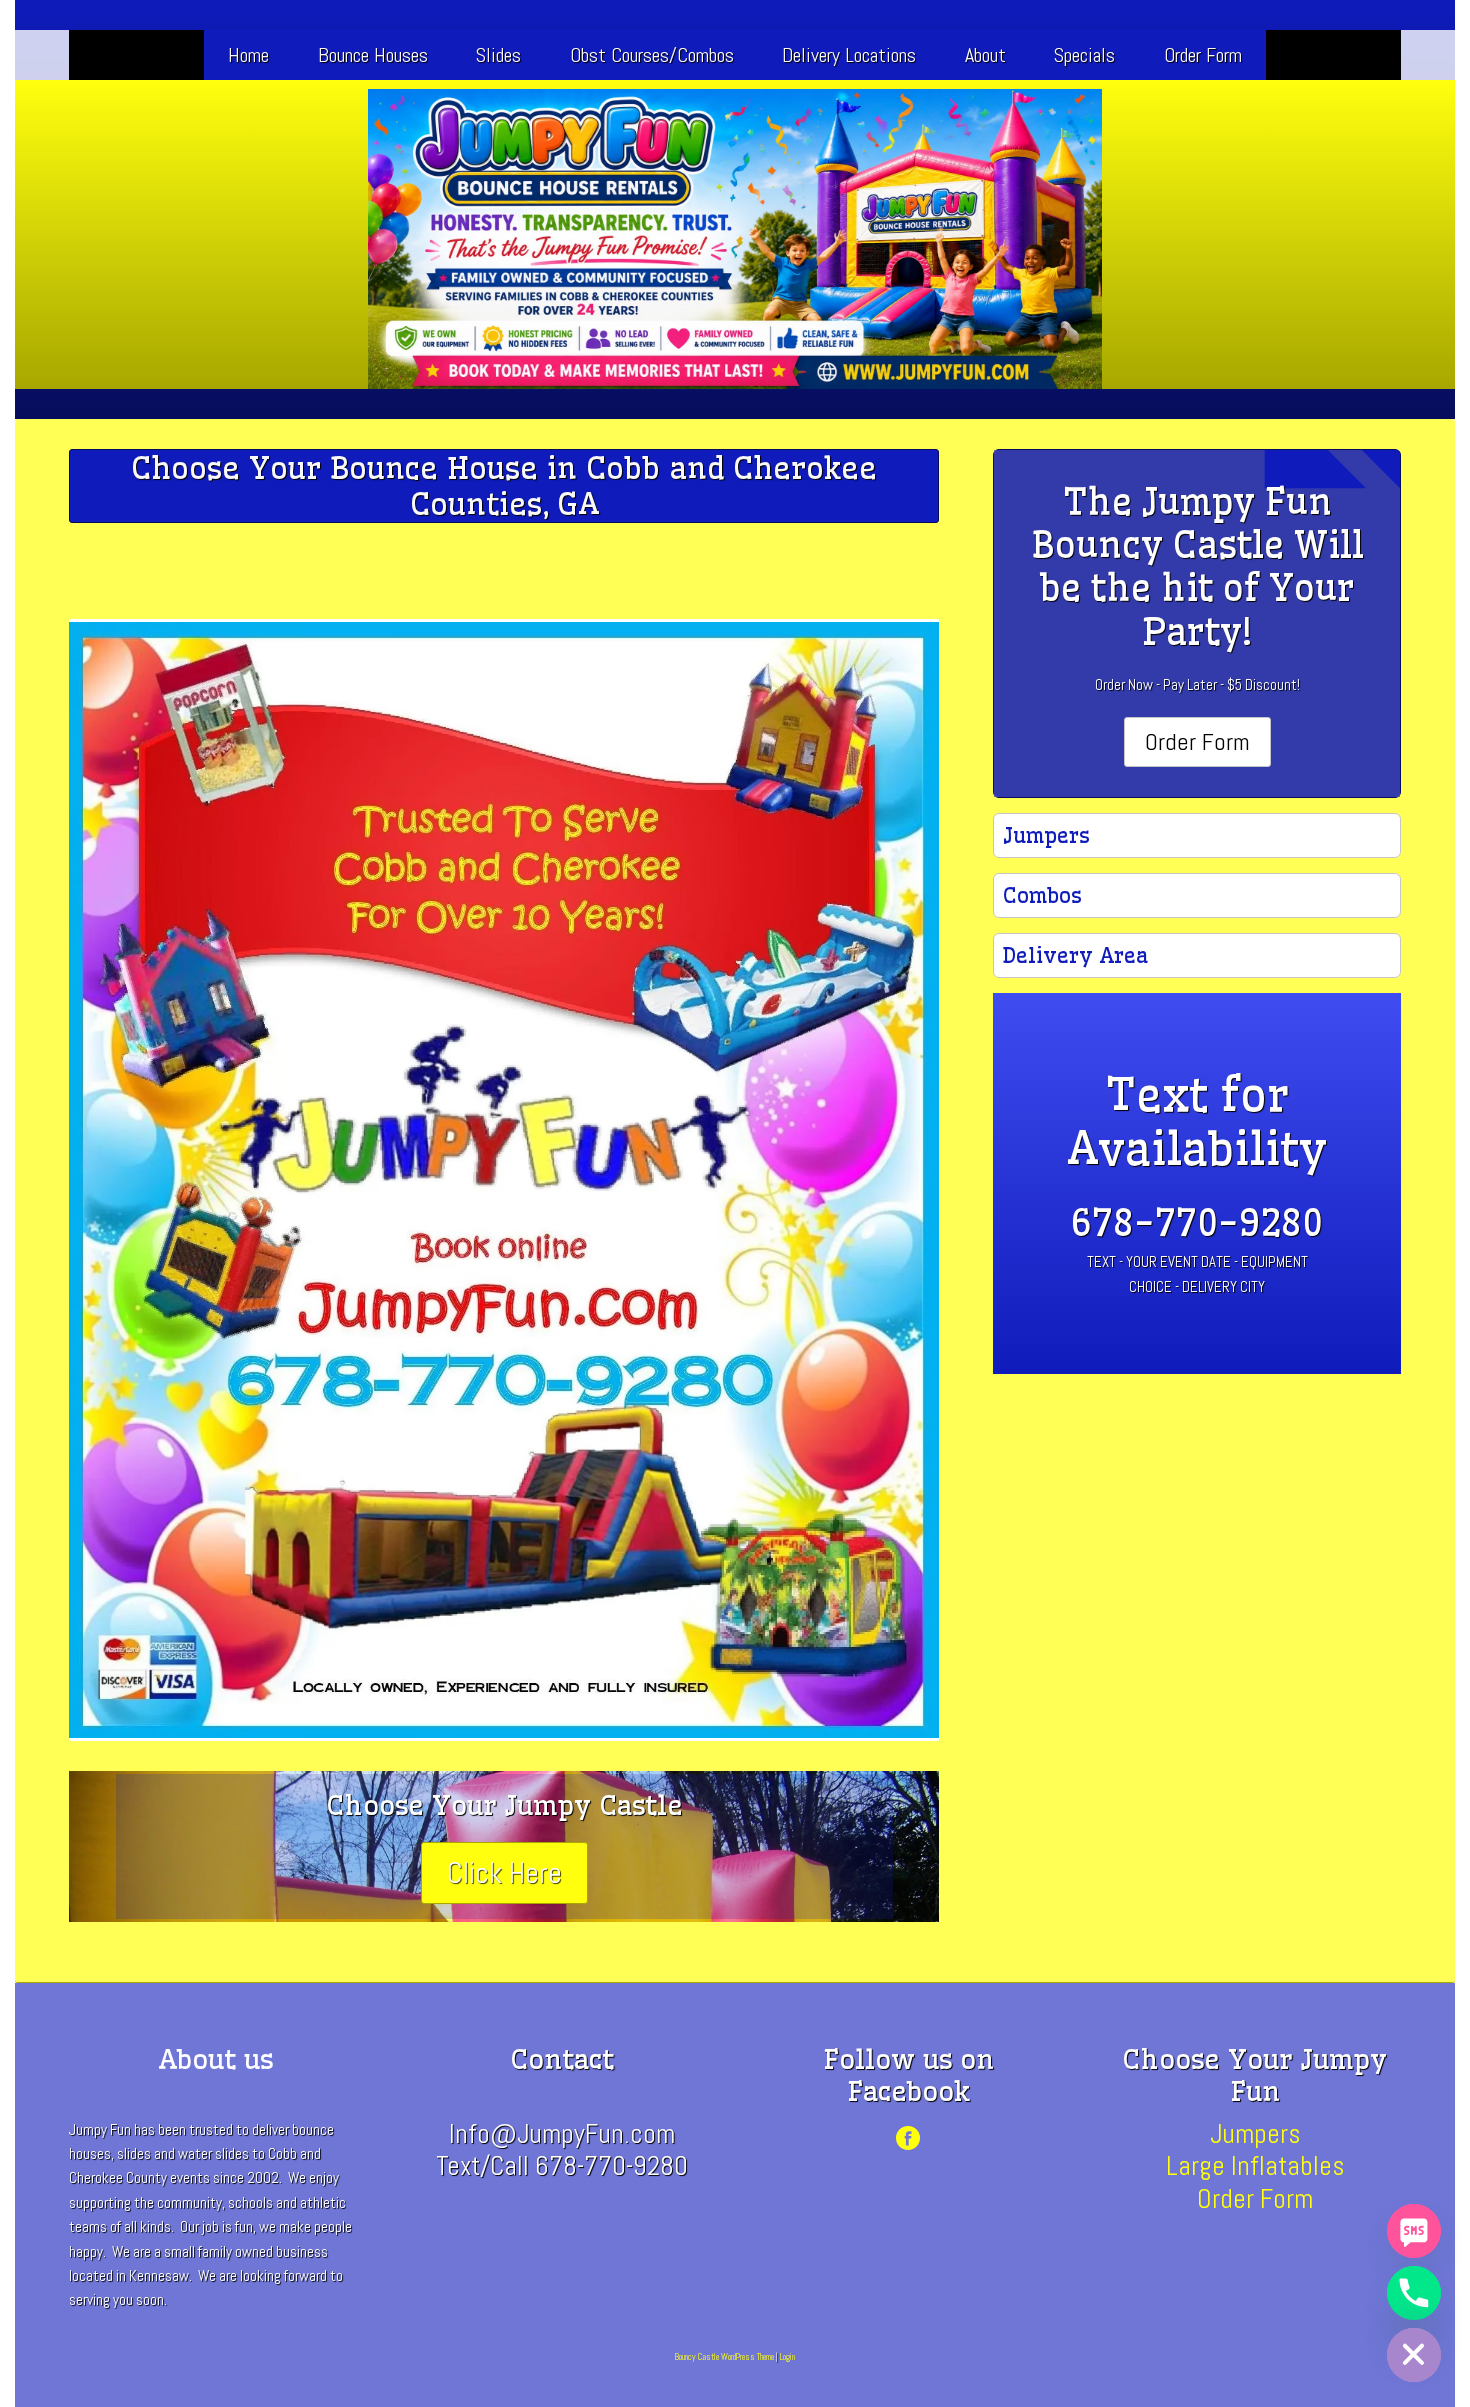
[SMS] (1414, 2231)
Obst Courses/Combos (652, 55)
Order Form (1203, 55)
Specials (1084, 55)
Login (787, 2357)
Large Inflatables (1255, 2166)
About (985, 55)
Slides (498, 55)
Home (248, 55)
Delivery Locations (849, 55)
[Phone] (1414, 2293)
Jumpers (1255, 2134)
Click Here (504, 1873)
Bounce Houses (373, 55)
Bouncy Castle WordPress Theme (724, 2357)
